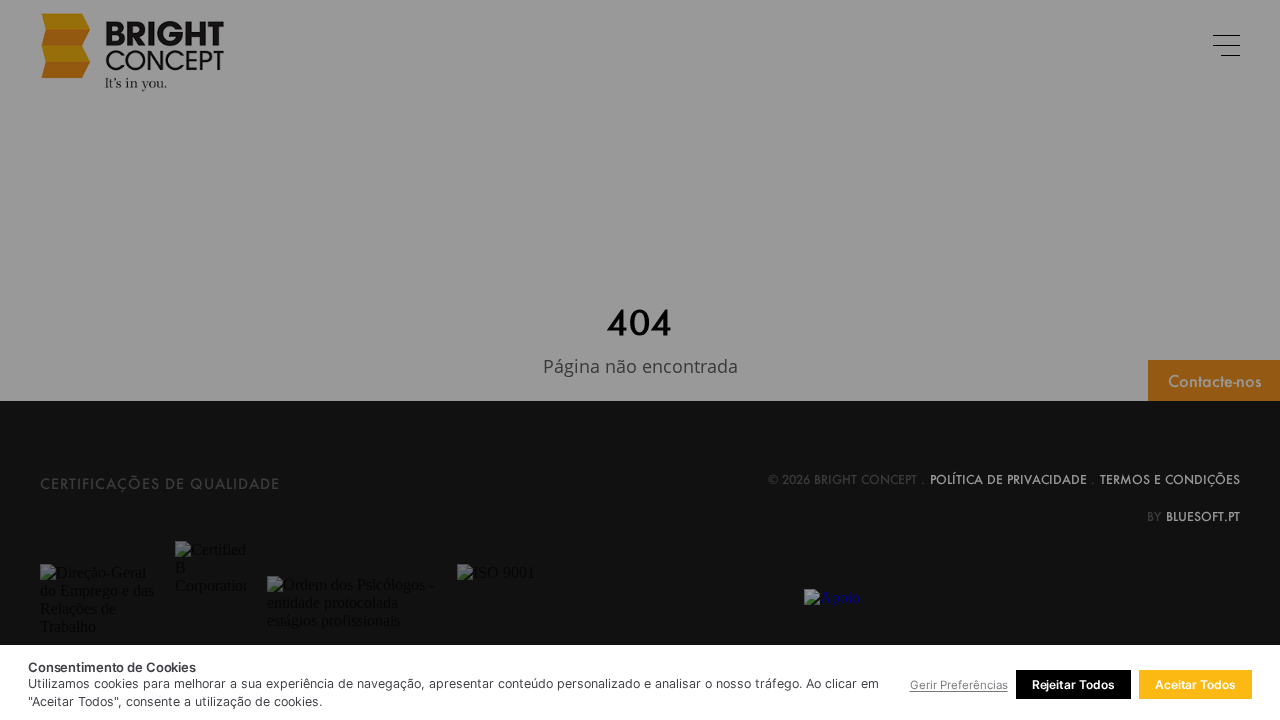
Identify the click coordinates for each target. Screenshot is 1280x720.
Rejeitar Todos (1073, 684)
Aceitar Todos (1195, 684)
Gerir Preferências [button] (959, 685)
